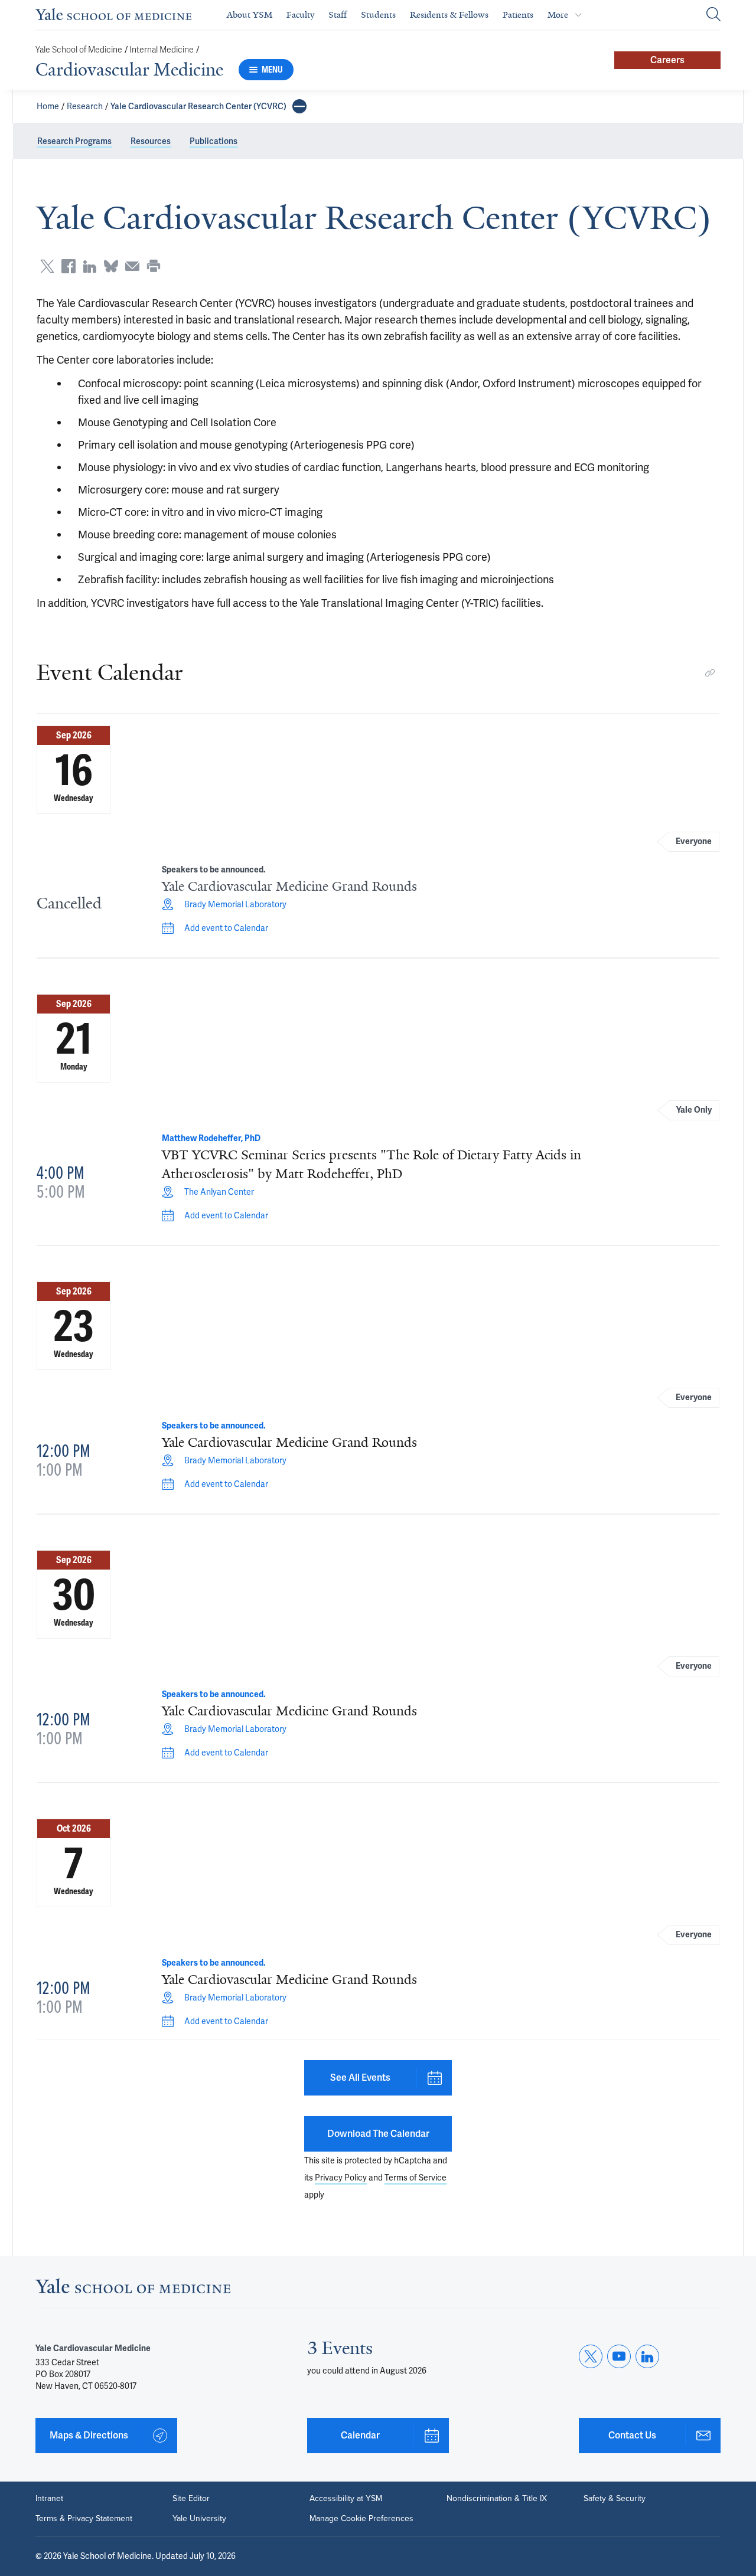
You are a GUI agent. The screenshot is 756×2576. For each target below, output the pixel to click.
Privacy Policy (341, 2178)
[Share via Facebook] (69, 266)
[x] (591, 2356)
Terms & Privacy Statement (84, 2519)
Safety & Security (615, 2499)
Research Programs (74, 141)
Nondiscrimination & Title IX (497, 2499)
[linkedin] (647, 2356)
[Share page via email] (132, 266)
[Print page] (154, 266)
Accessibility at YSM (346, 2499)
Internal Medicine (162, 50)
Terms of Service (416, 2178)
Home (48, 106)
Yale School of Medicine (79, 50)
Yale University (199, 2519)
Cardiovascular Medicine (129, 70)
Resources (151, 141)
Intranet (49, 2499)
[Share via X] (47, 266)
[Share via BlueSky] (111, 266)
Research (85, 106)
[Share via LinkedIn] (90, 266)
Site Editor (191, 2499)
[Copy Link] (710, 673)
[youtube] (619, 2356)
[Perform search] (713, 15)
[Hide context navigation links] (299, 106)
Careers (667, 60)
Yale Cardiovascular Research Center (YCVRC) (198, 106)
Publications (214, 141)
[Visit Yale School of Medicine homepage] (133, 2289)
